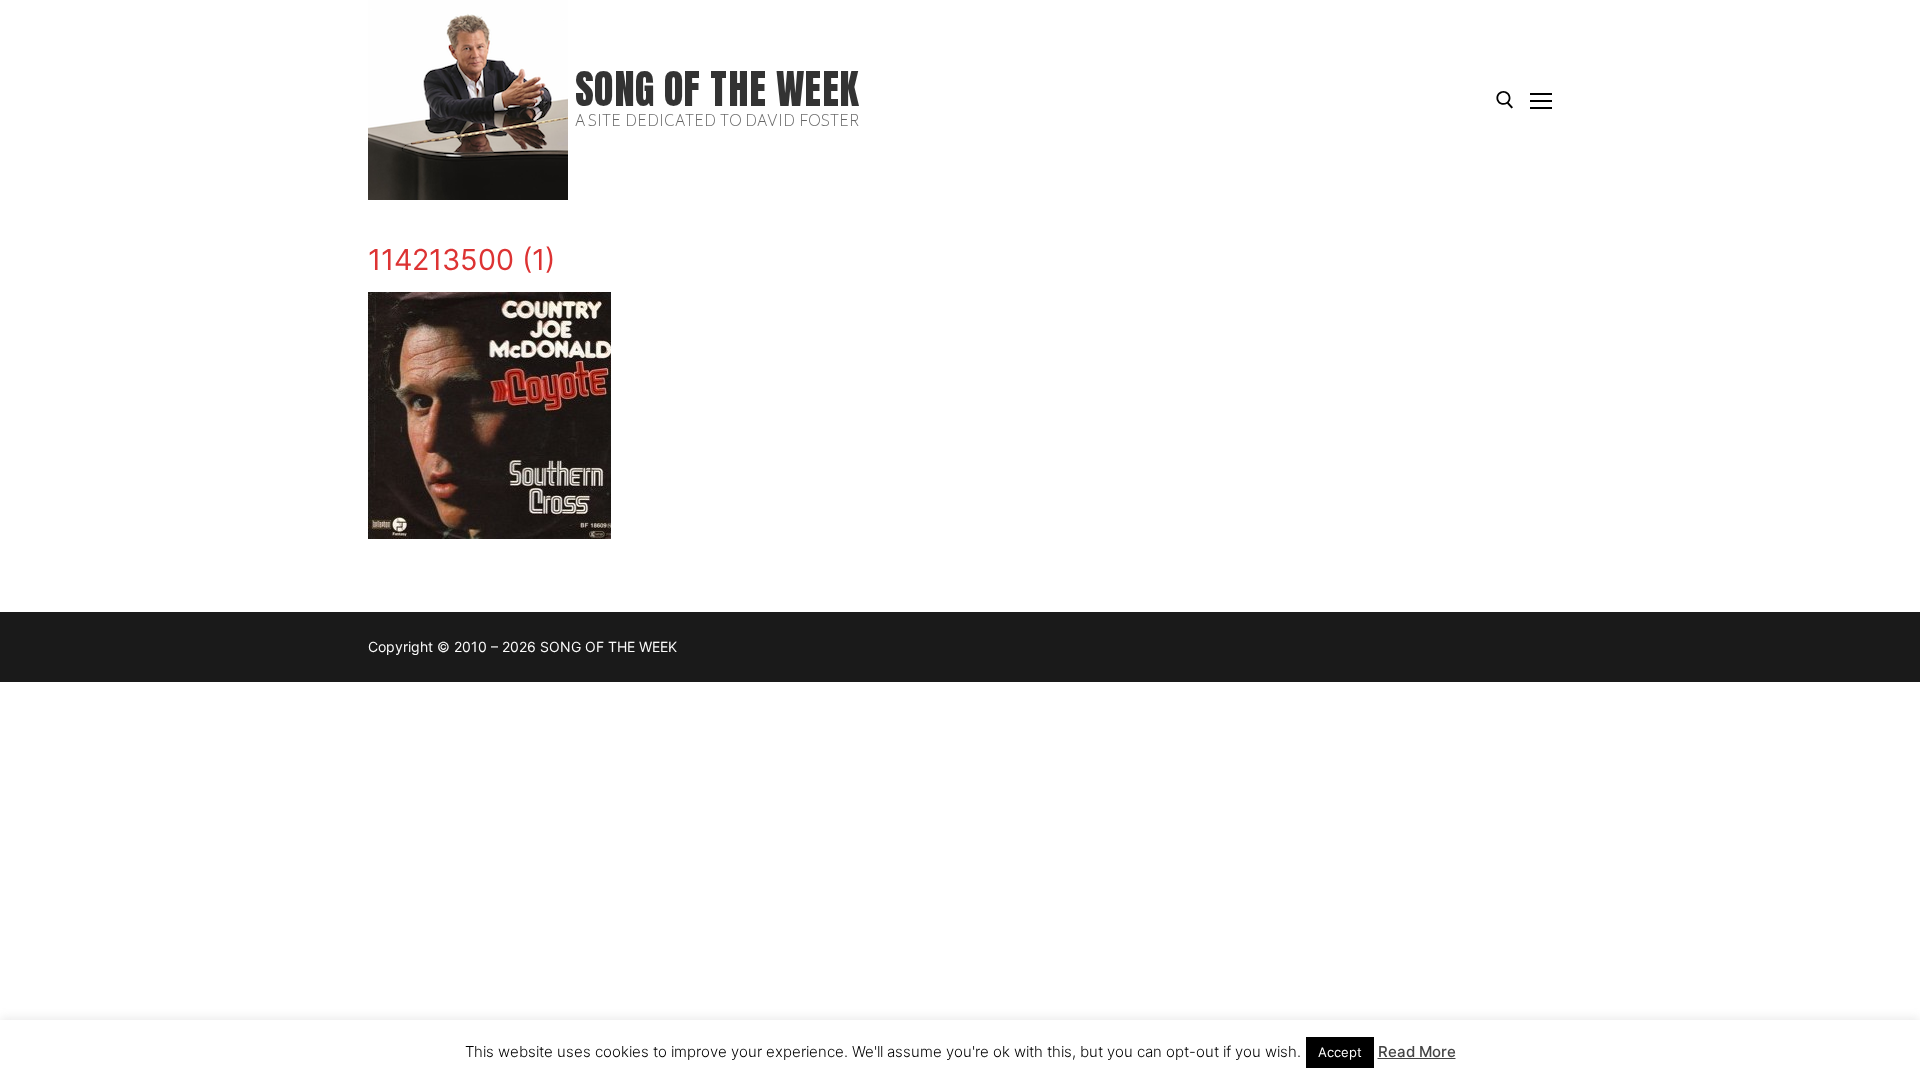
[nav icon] (1541, 100)
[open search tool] (1505, 100)
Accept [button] (1340, 1052)
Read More (1417, 1051)
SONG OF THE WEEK (717, 89)
